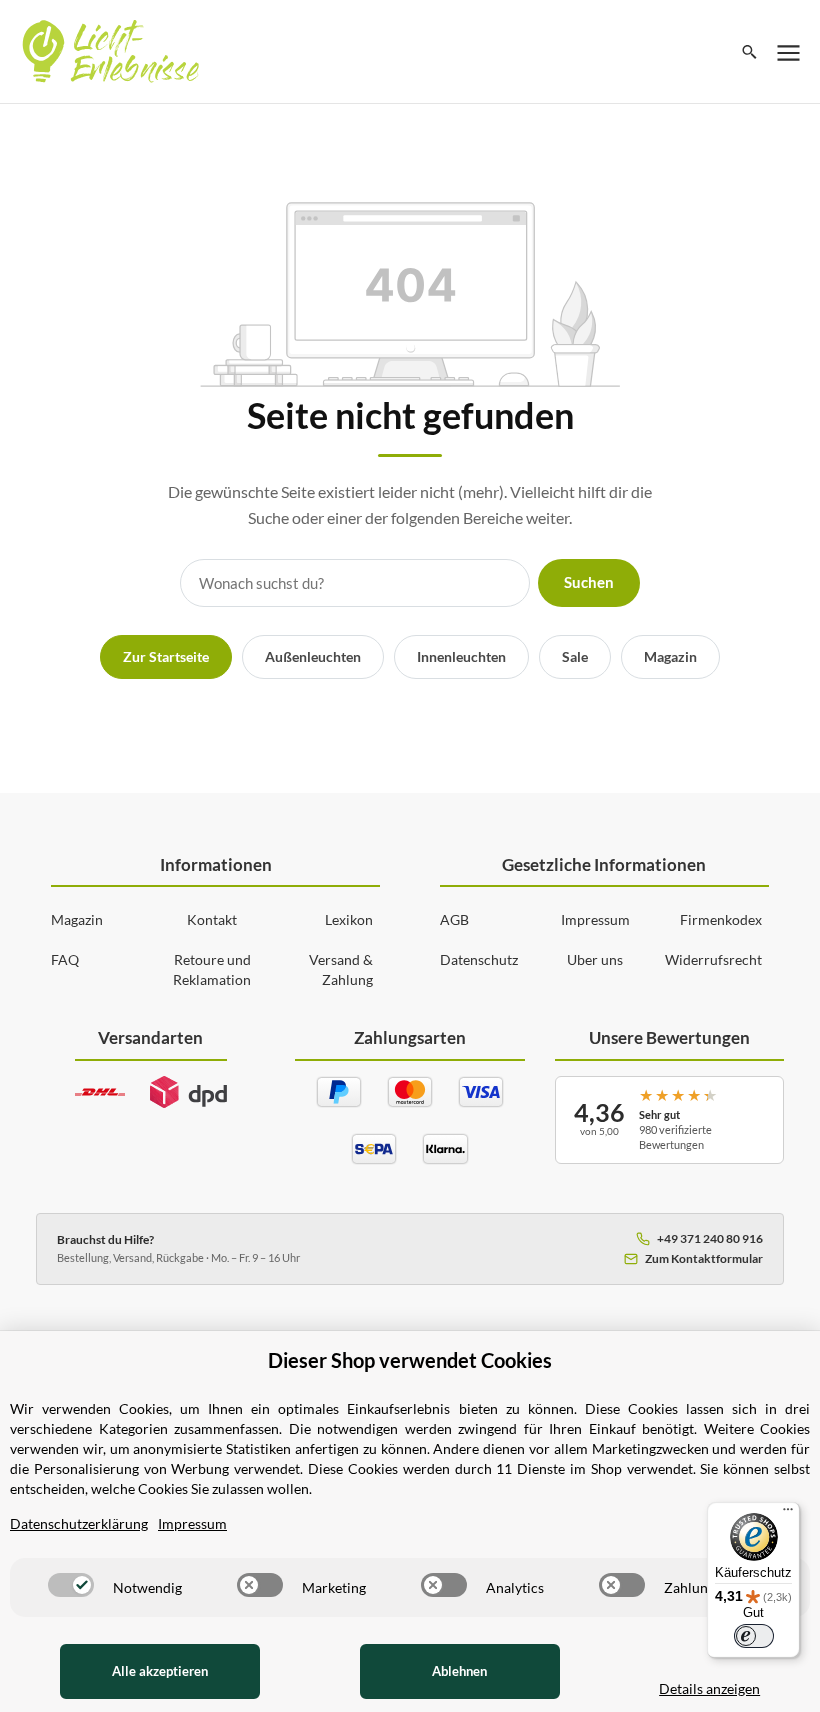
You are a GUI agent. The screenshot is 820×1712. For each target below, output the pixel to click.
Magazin (670, 656)
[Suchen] (749, 52)
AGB (454, 919)
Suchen (589, 582)
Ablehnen (459, 1671)
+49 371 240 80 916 (710, 1238)
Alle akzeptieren (160, 1671)
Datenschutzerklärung (79, 1523)
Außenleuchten (313, 656)
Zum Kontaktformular (704, 1258)
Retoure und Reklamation (212, 969)
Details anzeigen (709, 1688)
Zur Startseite (166, 656)
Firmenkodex (721, 919)
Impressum (595, 919)
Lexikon (349, 919)
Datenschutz (479, 959)
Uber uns (595, 959)
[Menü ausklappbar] (789, 52)
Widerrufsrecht (713, 959)
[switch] (71, 1585)
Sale (575, 656)
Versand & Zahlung (341, 969)
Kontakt (212, 919)
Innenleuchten (461, 656)
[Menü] (788, 1514)
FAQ (65, 959)
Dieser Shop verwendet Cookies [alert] (410, 1360)
